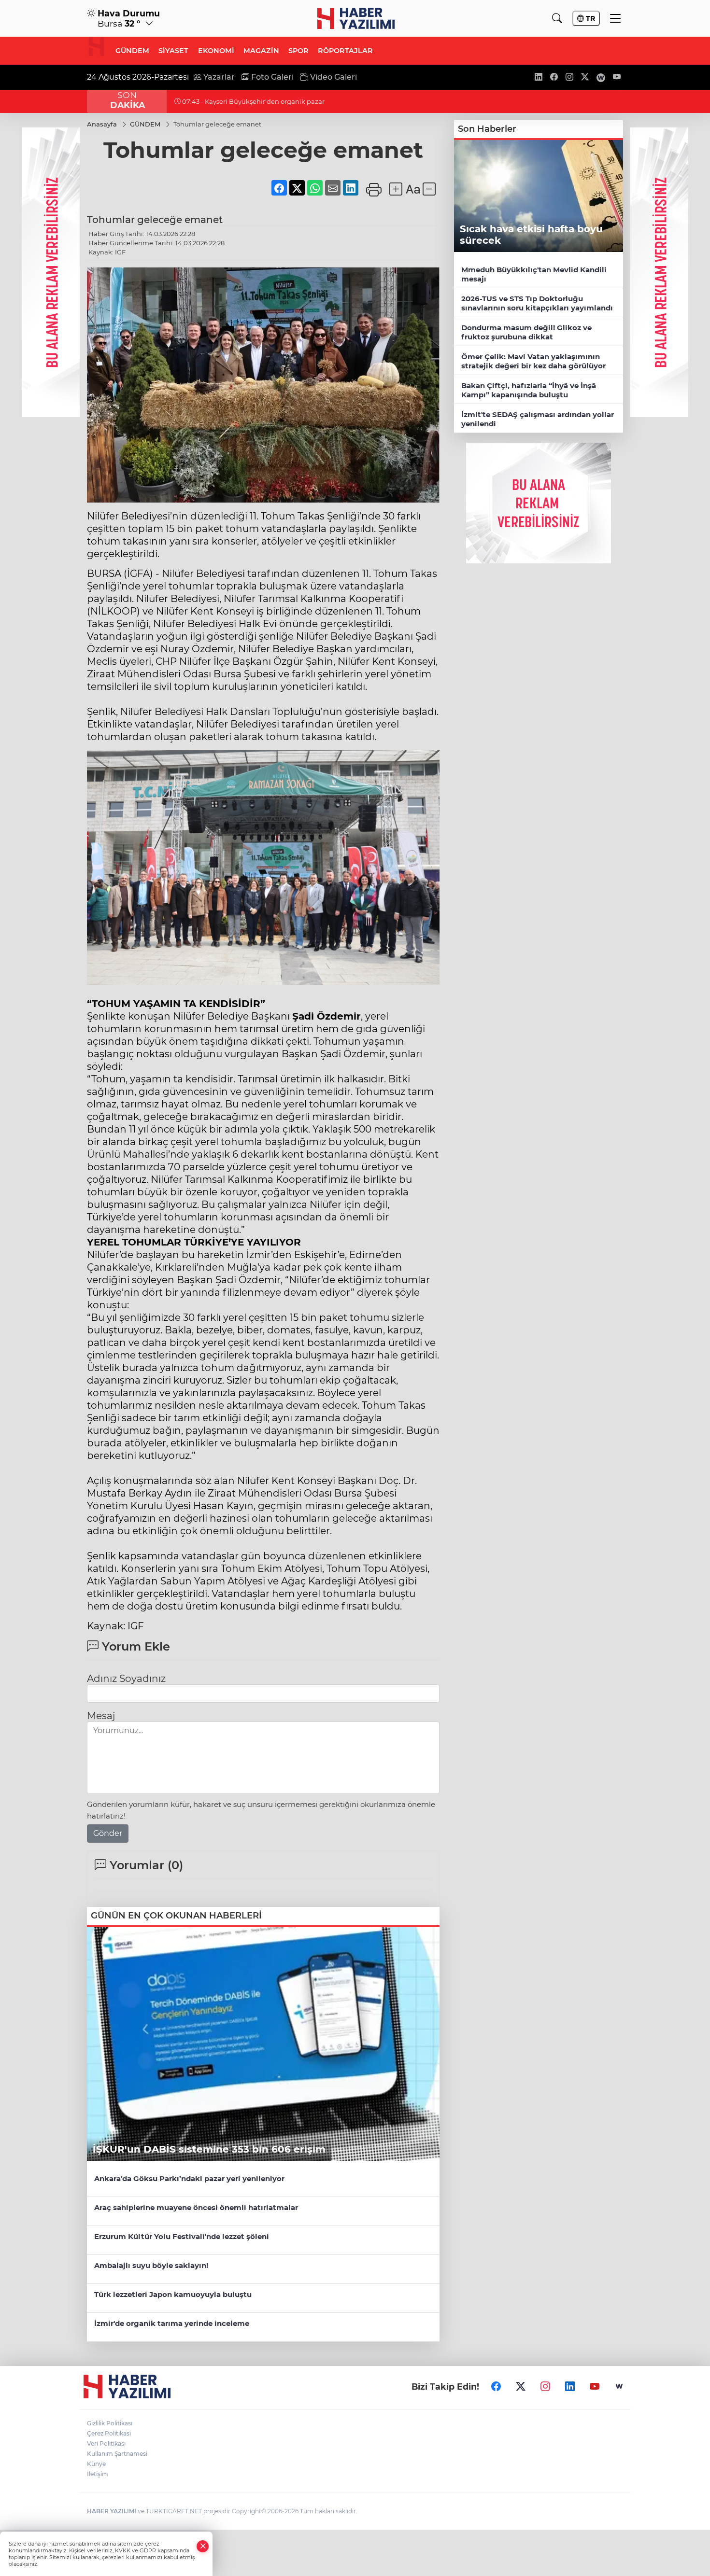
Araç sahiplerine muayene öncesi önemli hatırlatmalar (196, 2207)
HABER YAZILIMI (112, 2511)
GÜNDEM (132, 51)
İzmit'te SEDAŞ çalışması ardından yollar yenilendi (538, 419)
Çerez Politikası (109, 2433)
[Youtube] (595, 2386)
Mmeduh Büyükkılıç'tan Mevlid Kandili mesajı (534, 274)
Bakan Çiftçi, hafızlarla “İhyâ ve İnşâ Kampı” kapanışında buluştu (529, 390)
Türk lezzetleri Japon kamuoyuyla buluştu (173, 2294)
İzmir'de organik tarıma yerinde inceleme (172, 2323)
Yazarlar (218, 77)
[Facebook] (496, 2386)
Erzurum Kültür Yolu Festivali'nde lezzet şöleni (182, 2236)
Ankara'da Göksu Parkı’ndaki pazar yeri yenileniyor (189, 2178)
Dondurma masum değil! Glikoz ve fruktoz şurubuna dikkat (526, 332)
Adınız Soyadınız (126, 1679)
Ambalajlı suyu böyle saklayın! (151, 2265)
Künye (96, 2464)
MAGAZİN (261, 51)
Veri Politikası (106, 2443)
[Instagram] (545, 2386)
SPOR (298, 51)
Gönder (108, 1833)
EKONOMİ (216, 51)
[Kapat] (203, 2546)
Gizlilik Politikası (110, 2423)
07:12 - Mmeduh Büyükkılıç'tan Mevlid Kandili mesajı (265, 101)
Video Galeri (333, 77)
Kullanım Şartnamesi (117, 2454)
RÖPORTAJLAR (345, 51)
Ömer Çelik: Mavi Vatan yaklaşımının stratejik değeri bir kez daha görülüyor (533, 361)
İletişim (98, 2474)
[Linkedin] (570, 2386)
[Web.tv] (619, 2386)
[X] (521, 2386)
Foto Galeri (271, 77)
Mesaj (101, 1716)
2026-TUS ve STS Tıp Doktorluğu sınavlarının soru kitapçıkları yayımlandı (537, 303)
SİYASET (173, 51)
